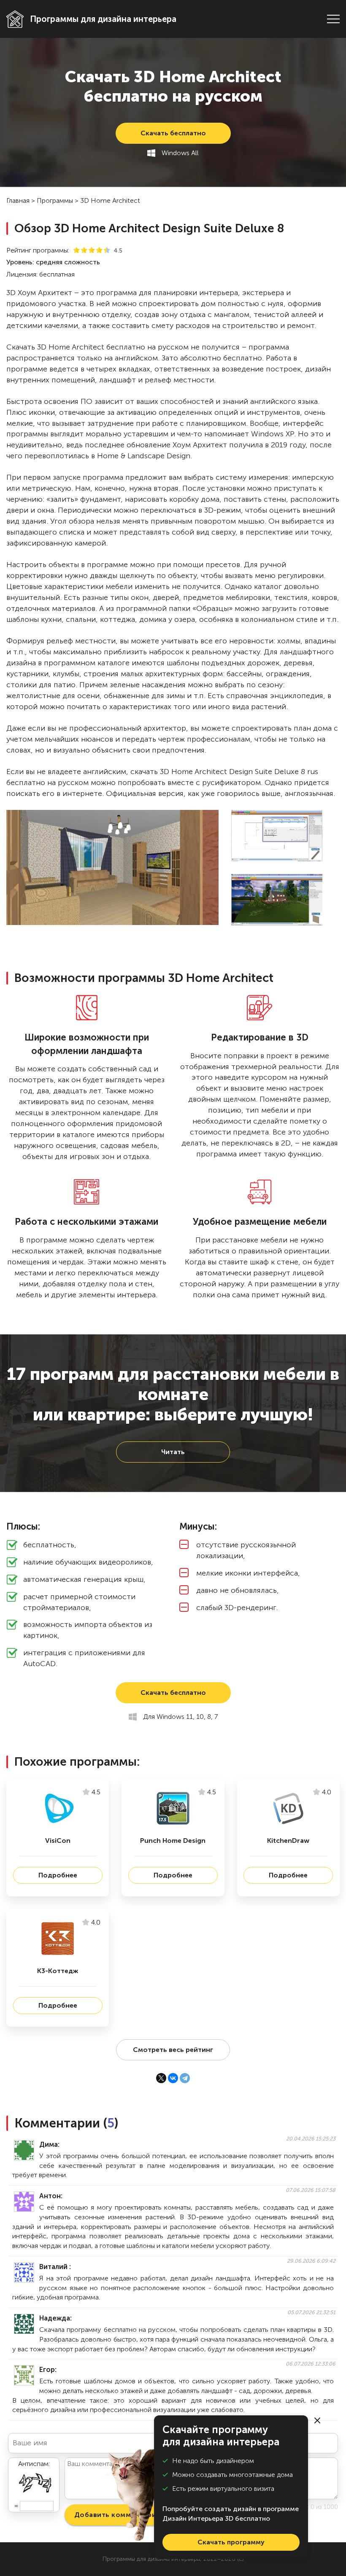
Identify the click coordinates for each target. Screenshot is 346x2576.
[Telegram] (185, 2078)
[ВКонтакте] (173, 2078)
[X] (161, 2078)
